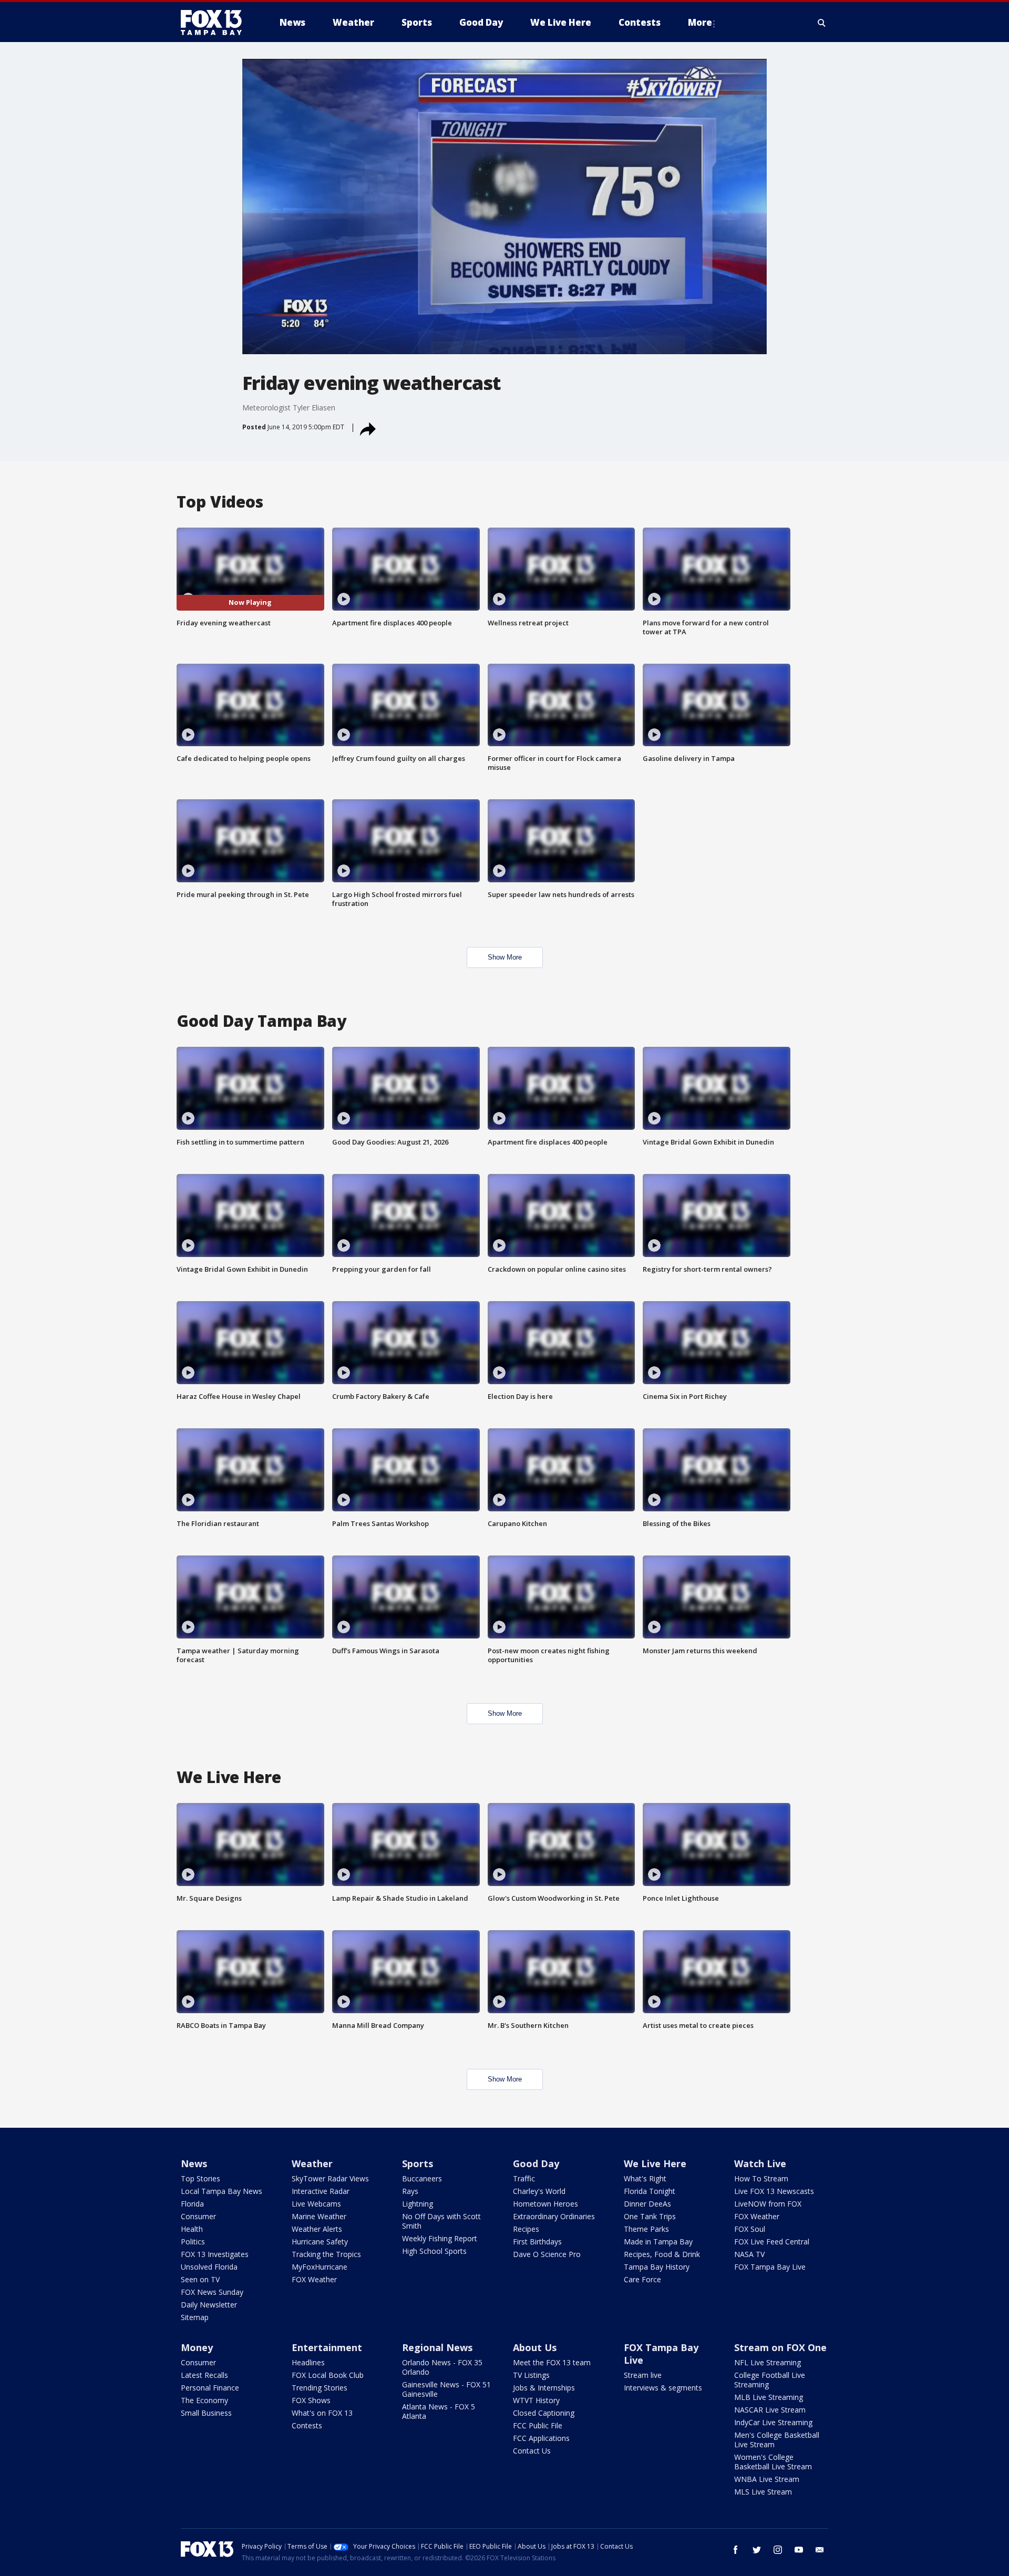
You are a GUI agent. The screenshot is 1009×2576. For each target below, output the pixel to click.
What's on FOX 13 (322, 2413)
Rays (410, 2191)
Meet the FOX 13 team (552, 2362)
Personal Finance (210, 2388)
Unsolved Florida (209, 2267)
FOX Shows (311, 2400)
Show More (505, 957)
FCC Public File (538, 2425)
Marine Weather (319, 2216)
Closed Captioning (544, 2413)
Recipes (526, 2229)
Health (192, 2229)
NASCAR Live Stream (770, 2410)
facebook (736, 2550)
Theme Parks (646, 2229)
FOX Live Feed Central (772, 2242)
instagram (778, 2550)
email (820, 2550)
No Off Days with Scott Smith (441, 2221)
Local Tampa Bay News (222, 2191)
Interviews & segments (663, 2388)
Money (197, 2347)
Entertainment (327, 2347)
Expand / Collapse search (822, 23)
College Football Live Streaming (770, 2380)
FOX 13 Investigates (215, 2254)
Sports (418, 2163)
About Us (535, 2347)
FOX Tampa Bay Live (770, 2267)
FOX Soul (750, 2229)
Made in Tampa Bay (658, 2242)
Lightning (418, 2204)
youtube (799, 2550)
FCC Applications (541, 2438)
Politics (193, 2242)
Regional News (437, 2347)
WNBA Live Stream (767, 2479)
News (194, 2163)
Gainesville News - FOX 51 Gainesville (446, 2389)
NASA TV (749, 2254)
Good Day (536, 2163)
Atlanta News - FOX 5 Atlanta (439, 2411)
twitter (757, 2550)
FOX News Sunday (212, 2292)
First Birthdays (537, 2242)
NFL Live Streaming (768, 2362)
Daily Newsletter (209, 2305)
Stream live (643, 2375)
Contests (307, 2425)
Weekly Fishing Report (440, 2238)
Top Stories (200, 2178)
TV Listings (531, 2375)
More (700, 22)
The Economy (204, 2400)
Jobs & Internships (544, 2388)
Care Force (642, 2279)
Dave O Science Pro (547, 2254)
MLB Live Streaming (769, 2397)
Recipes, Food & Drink (662, 2254)
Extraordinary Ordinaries (554, 2216)
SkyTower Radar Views (330, 2178)
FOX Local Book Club (328, 2375)
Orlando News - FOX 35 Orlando (442, 2367)
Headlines (308, 2362)
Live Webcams (316, 2204)
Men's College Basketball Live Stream (777, 2440)
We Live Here (655, 2163)
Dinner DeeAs (647, 2204)
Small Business (206, 2413)
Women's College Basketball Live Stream (773, 2462)
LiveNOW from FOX (768, 2204)
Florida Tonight (650, 2191)
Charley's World (539, 2191)
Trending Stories (320, 2388)
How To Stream (761, 2178)
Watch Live (760, 2163)
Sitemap (195, 2317)
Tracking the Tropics (326, 2254)
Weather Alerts (317, 2229)
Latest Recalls (204, 2375)
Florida (192, 2204)
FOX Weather (314, 2279)
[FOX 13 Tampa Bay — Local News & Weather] (215, 23)
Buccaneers (422, 2178)
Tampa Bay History (657, 2267)
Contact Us (532, 2451)
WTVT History (536, 2400)
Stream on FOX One (780, 2347)
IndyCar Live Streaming (773, 2422)
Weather (312, 2163)
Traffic (524, 2178)
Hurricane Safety (320, 2242)
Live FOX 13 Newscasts (774, 2191)
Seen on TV (200, 2279)
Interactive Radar (321, 2191)
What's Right (645, 2178)
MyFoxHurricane (320, 2267)
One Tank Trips (650, 2216)
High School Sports (434, 2251)
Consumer (198, 2216)
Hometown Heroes (545, 2204)
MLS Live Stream (763, 2492)
